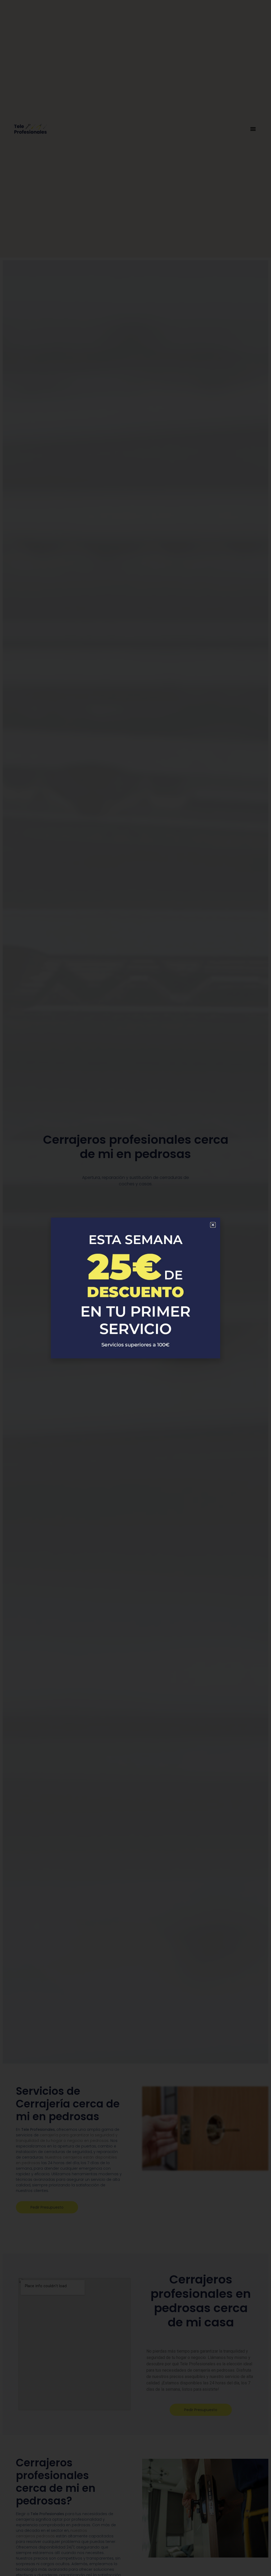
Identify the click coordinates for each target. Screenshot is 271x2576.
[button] (213, 1225)
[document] (135, 1288)
